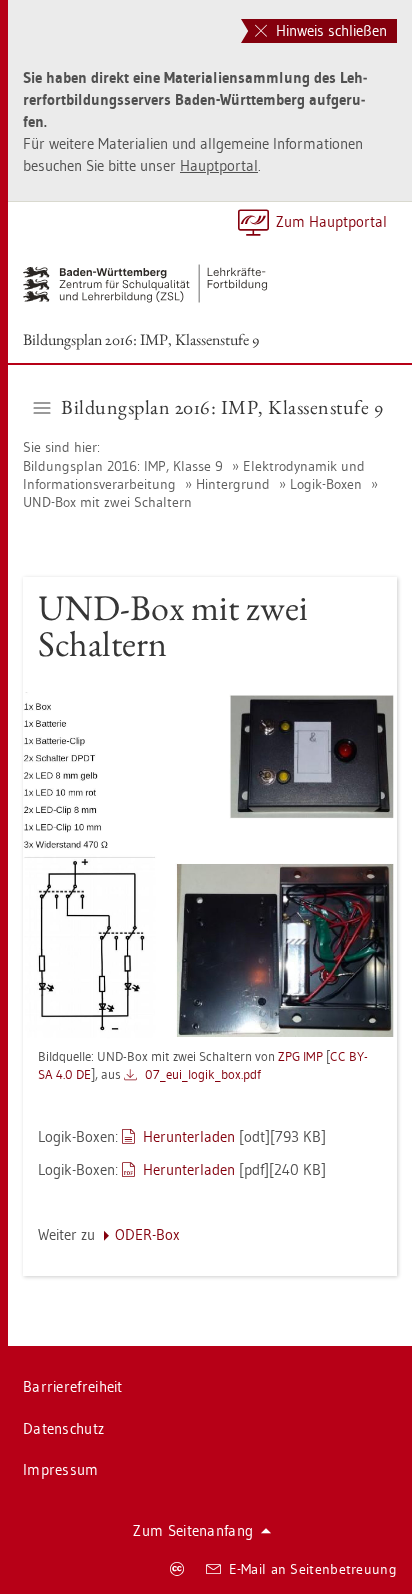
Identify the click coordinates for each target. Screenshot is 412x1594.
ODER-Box (147, 1234)
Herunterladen (189, 1136)
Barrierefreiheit (73, 1386)
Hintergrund (233, 484)
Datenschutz (63, 1428)
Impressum (61, 1469)
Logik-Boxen (326, 484)
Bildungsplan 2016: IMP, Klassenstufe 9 (141, 339)
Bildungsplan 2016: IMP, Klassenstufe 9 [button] (222, 407)
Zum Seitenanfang (193, 1530)
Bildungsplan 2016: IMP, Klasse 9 (125, 466)
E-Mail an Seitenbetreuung (313, 1569)
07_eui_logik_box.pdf (203, 1074)
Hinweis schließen (329, 30)
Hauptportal (219, 165)
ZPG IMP (300, 1056)
